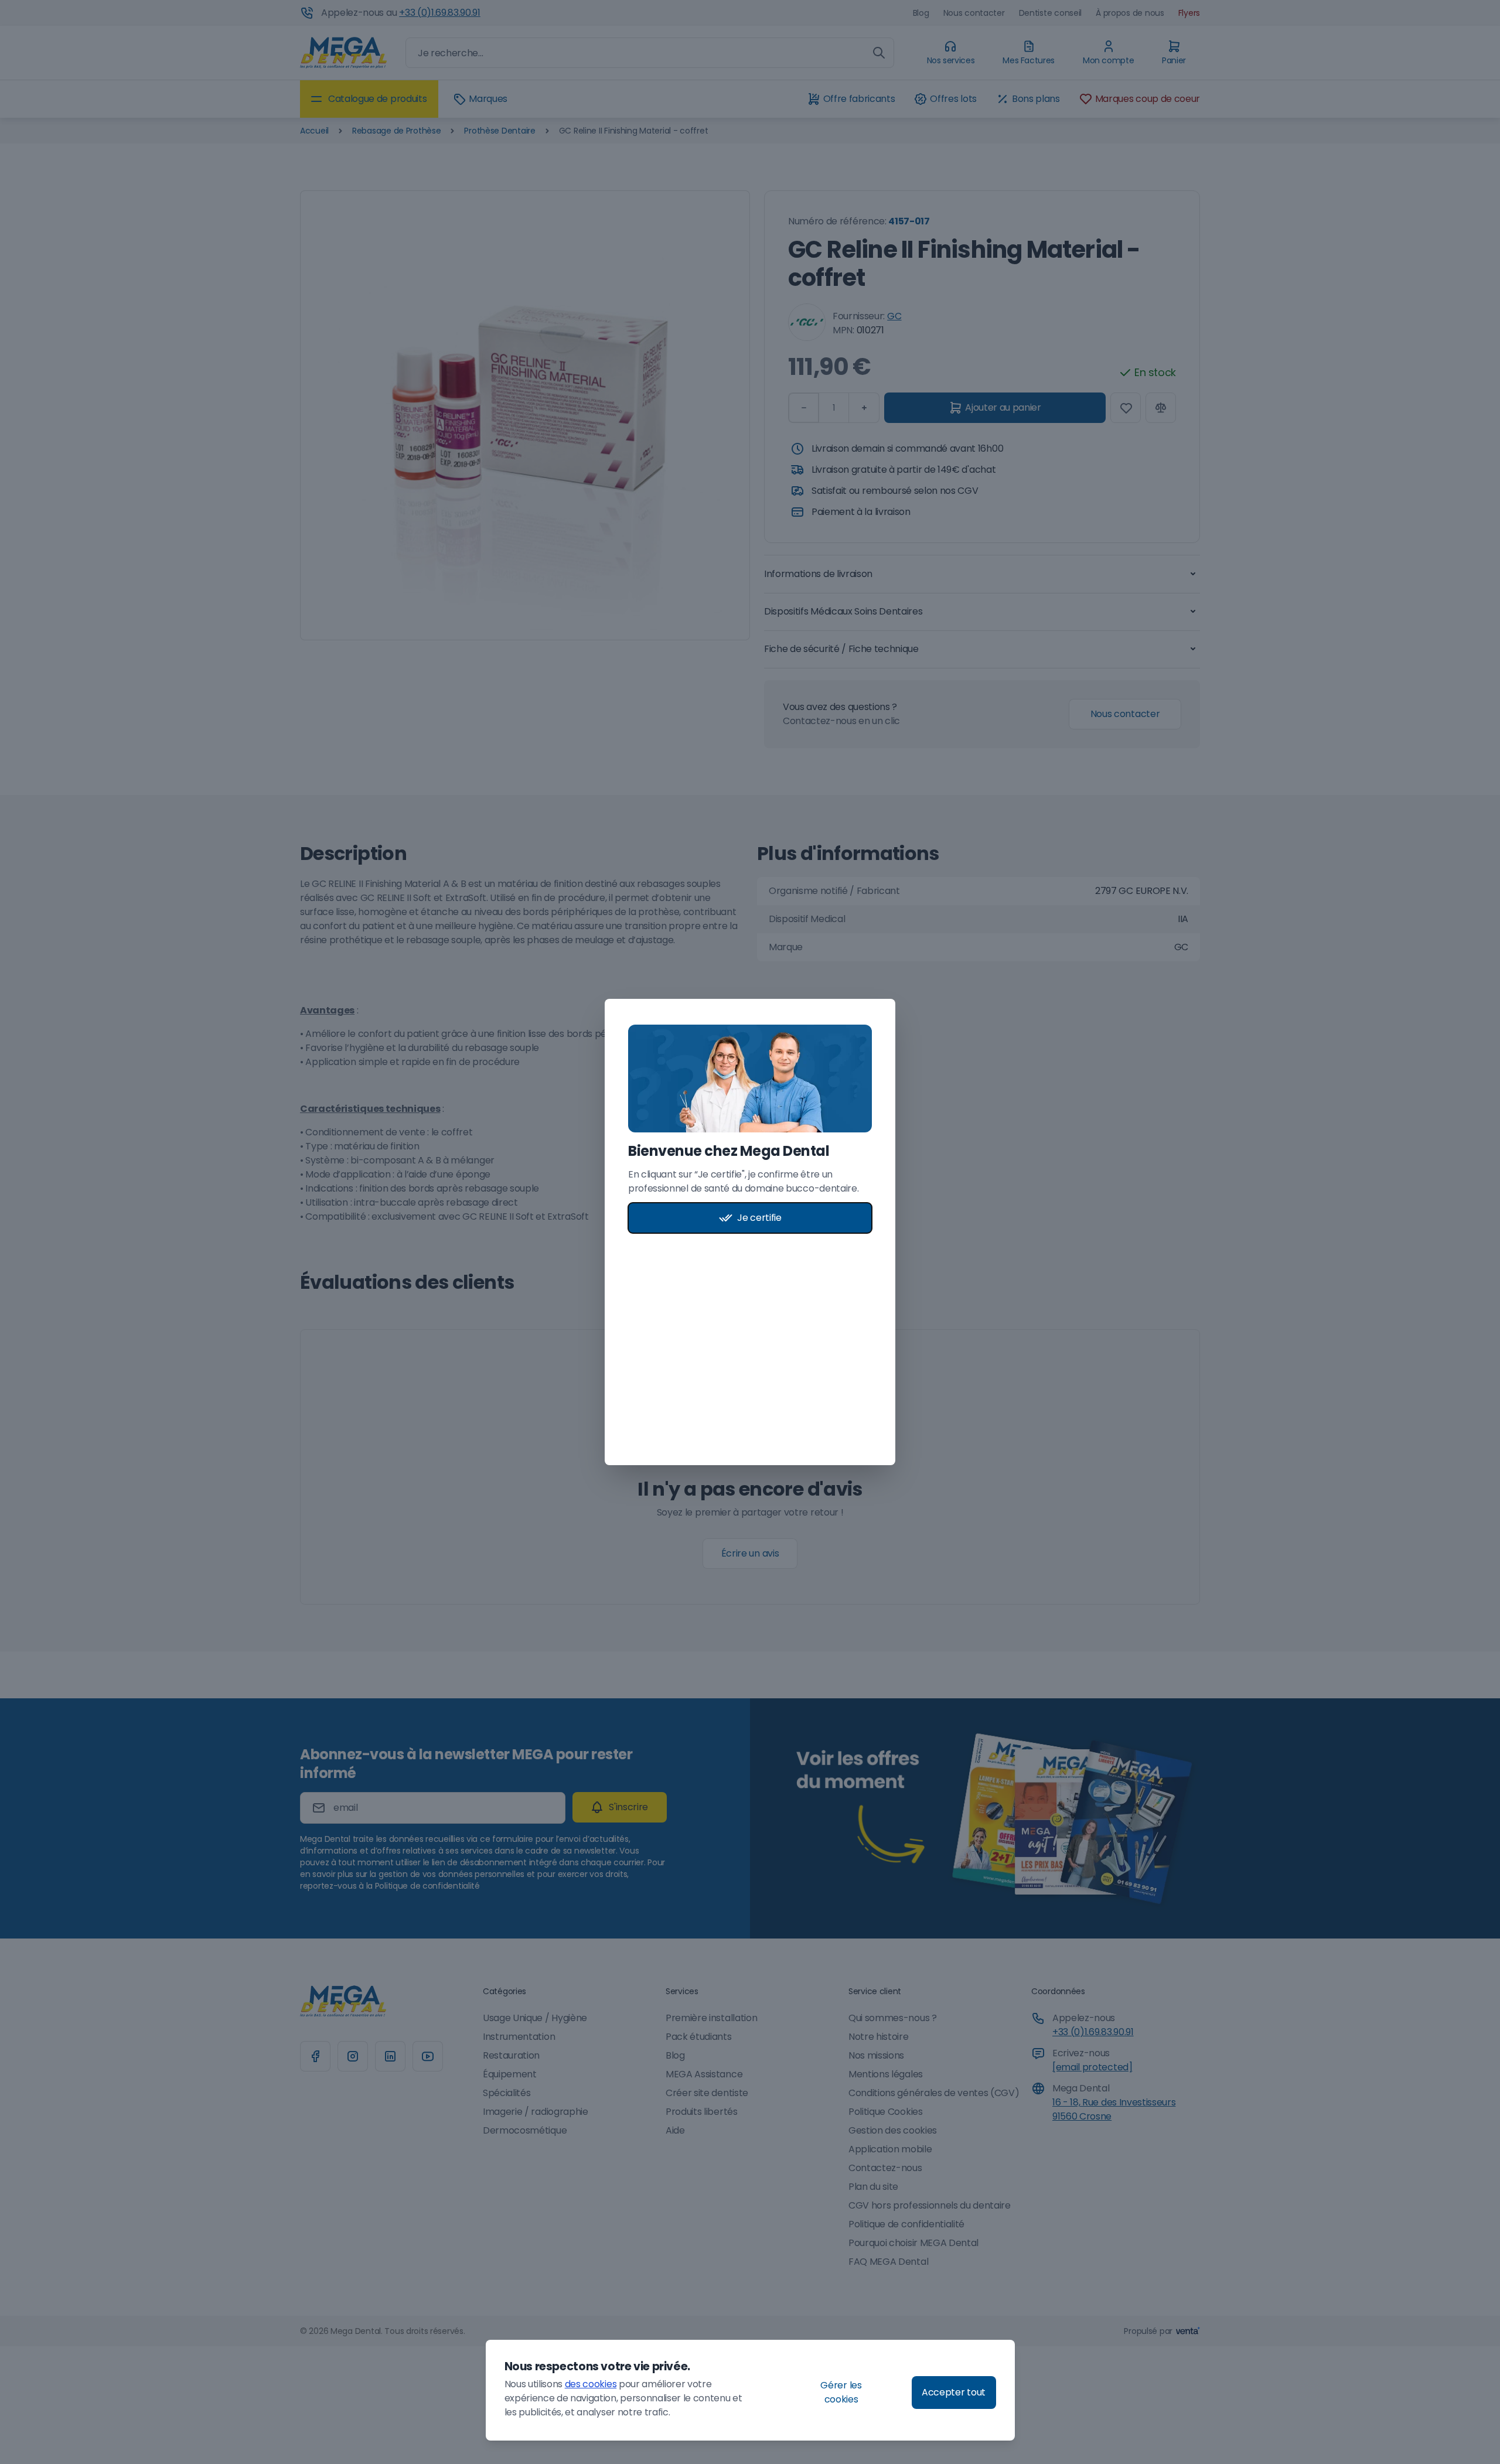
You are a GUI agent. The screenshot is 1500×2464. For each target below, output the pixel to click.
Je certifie (759, 1218)
